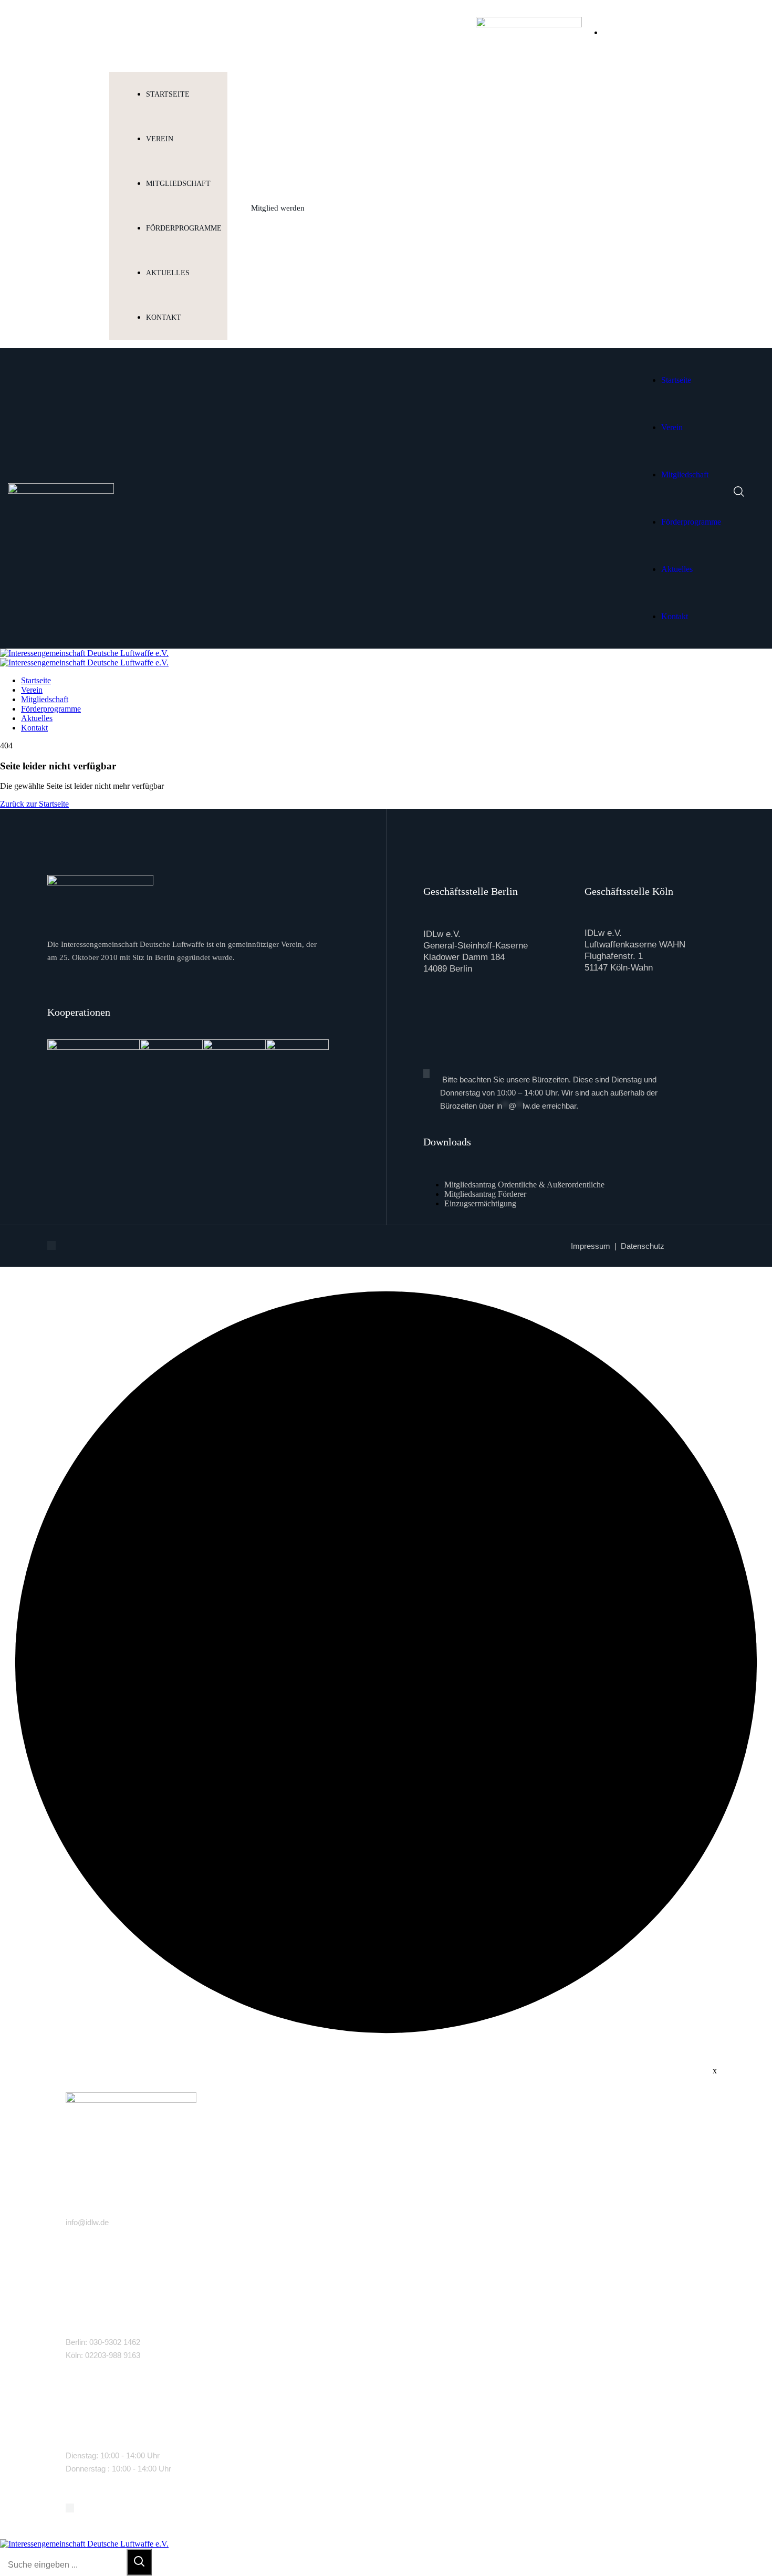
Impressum (591, 1246)
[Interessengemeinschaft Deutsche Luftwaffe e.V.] (84, 653)
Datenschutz (643, 1246)
